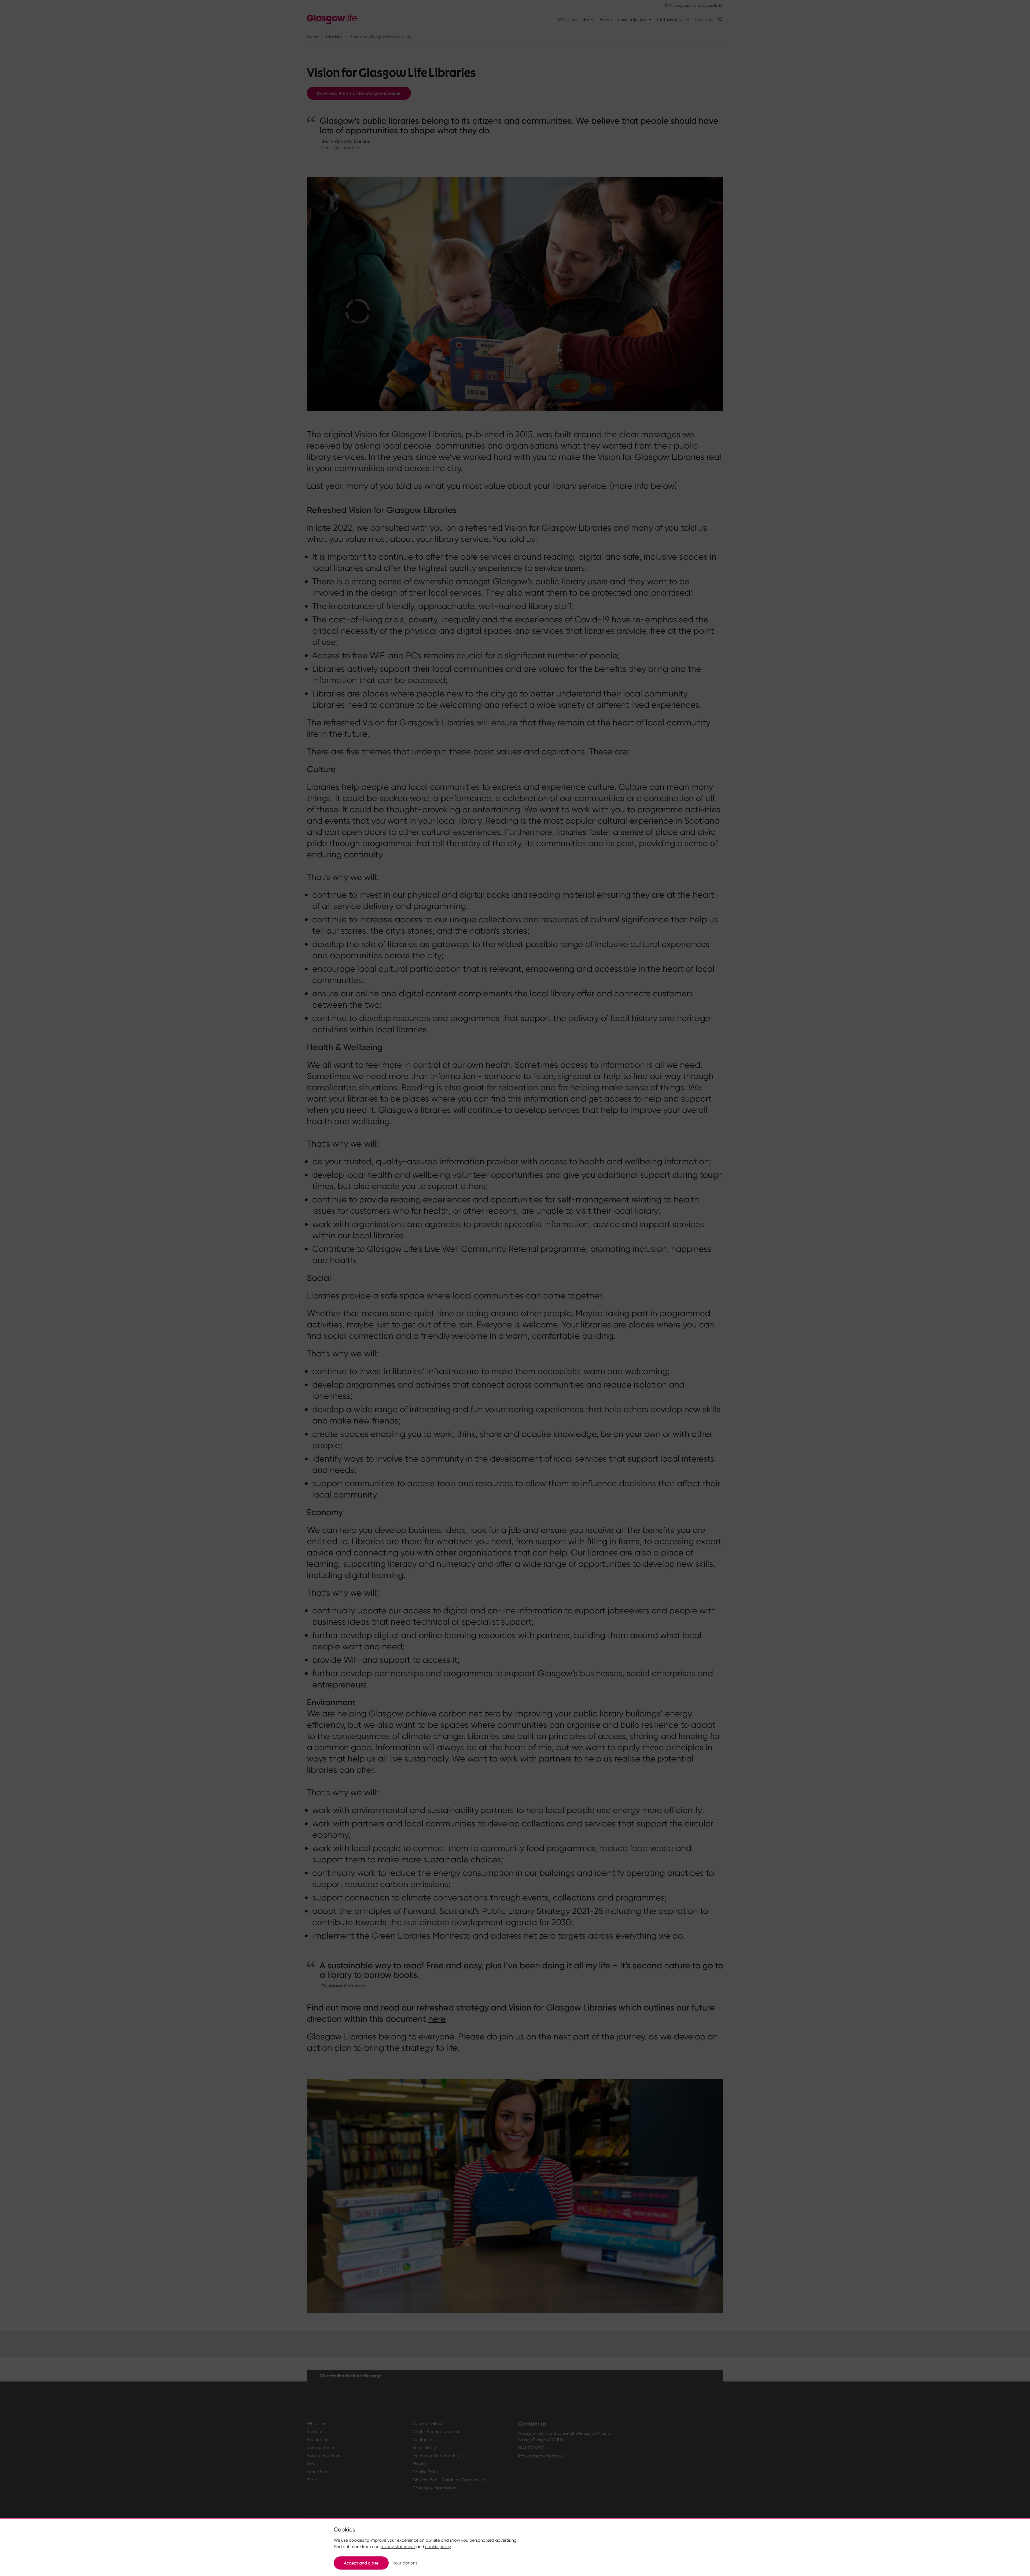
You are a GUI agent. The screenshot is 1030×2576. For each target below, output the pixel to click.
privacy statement (397, 2547)
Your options (405, 2563)
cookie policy (438, 2547)
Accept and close (361, 2563)
